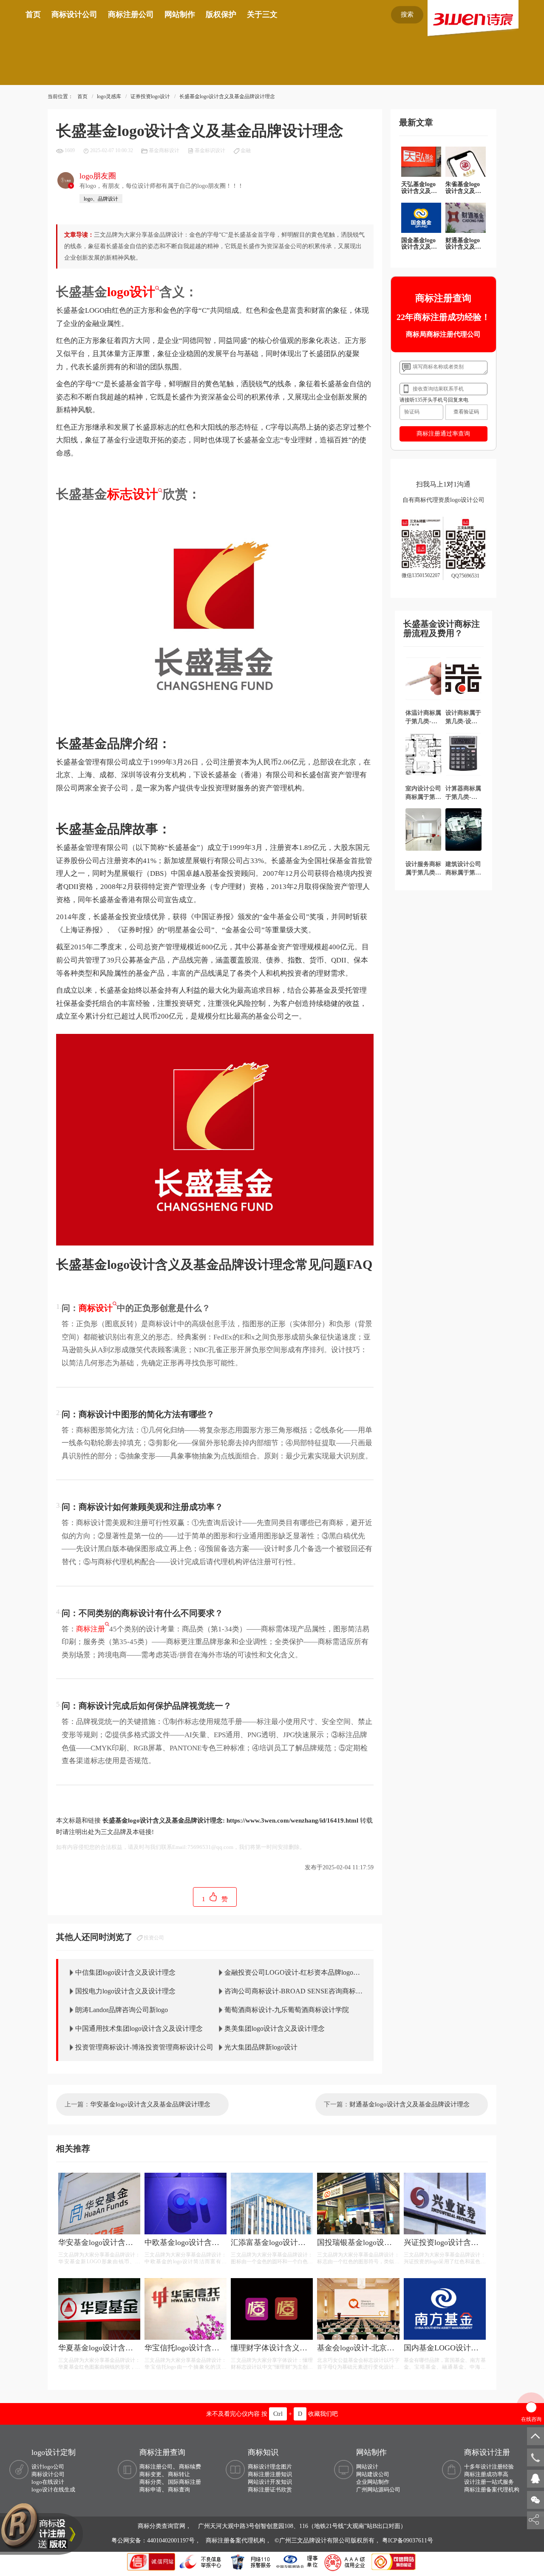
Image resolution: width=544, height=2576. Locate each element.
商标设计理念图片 (270, 2467)
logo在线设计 (48, 2482)
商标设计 (96, 1308)
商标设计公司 (74, 14)
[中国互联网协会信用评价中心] (346, 2561)
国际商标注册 (184, 2482)
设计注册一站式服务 (489, 2482)
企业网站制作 (373, 2482)
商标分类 (150, 2482)
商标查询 (179, 2490)
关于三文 (262, 14)
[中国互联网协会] (297, 2561)
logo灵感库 (109, 96)
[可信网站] (394, 2561)
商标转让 (179, 2474)
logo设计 (131, 292)
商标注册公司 (131, 14)
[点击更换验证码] (466, 412)
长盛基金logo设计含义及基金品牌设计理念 (227, 96)
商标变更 (150, 2474)
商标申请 (150, 2490)
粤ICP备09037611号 (408, 2541)
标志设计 (133, 494)
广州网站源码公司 (378, 2490)
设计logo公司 (48, 2467)
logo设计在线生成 (53, 2490)
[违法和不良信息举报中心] (201, 2561)
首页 (33, 14)
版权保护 (221, 14)
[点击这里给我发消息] (535, 2478)
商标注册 (91, 1629)
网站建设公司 (373, 2474)
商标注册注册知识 (270, 2474)
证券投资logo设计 (150, 96)
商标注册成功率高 (486, 2474)
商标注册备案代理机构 (492, 2490)
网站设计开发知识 (270, 2482)
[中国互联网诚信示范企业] (152, 2561)
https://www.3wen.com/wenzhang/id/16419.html (292, 1820)
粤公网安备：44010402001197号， (157, 2541)
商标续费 (190, 2467)
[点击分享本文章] (534, 2520)
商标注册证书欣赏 (270, 2490)
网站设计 (367, 2467)
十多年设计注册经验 (489, 2467)
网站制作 (180, 14)
